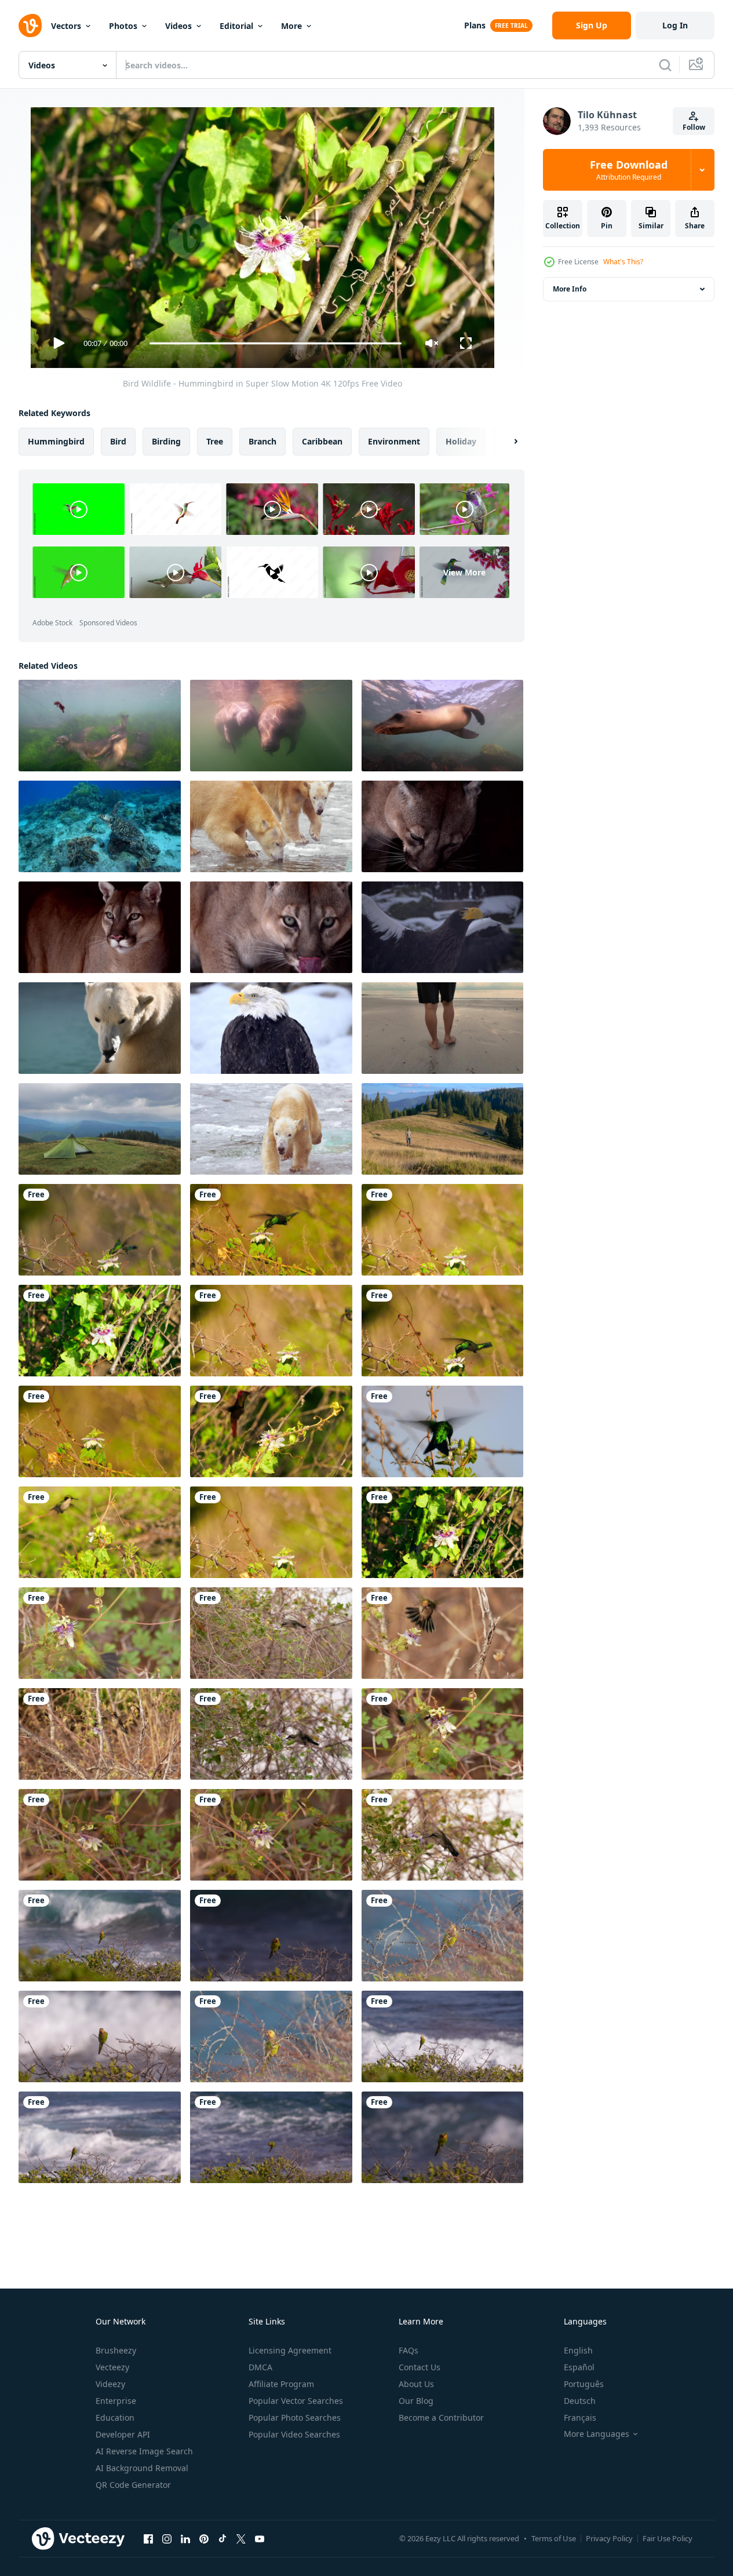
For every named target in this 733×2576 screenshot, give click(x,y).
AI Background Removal (142, 2468)
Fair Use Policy (668, 2538)
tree (215, 441)
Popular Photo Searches (295, 2417)
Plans (475, 25)
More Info (570, 289)
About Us (416, 2384)
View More (464, 572)
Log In (675, 25)
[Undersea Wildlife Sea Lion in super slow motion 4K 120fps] (100, 726)
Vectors (66, 26)
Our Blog (416, 2401)
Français (580, 2417)
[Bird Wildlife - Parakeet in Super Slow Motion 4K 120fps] (100, 1936)
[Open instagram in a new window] (167, 2538)
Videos (178, 26)
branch (262, 441)
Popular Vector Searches (296, 2401)
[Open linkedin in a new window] (185, 2538)
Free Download (629, 170)
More (291, 26)
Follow (694, 127)
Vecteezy (112, 2367)
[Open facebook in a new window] (148, 2538)
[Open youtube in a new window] (260, 2538)
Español (579, 2367)
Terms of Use (554, 2538)
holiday (461, 441)
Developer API (123, 2434)
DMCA (260, 2367)
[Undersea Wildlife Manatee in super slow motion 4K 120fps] (271, 726)
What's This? (623, 262)
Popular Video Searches (294, 2434)
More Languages (597, 2434)
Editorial (236, 26)
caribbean (322, 441)
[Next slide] (506, 442)
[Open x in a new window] (241, 2538)
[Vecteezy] (30, 25)
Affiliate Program (281, 2384)
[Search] (665, 65)
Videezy (110, 2384)
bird (118, 441)
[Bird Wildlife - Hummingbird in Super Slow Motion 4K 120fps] (100, 1230)
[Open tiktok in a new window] (223, 2538)
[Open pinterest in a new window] (204, 2538)
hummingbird (56, 441)
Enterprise (116, 2401)
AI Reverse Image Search (144, 2451)
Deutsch (580, 2401)
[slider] (275, 343)
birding (166, 441)
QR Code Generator (133, 2485)
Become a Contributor (441, 2417)
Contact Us (420, 2367)
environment (394, 441)
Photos (123, 26)
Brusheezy (116, 2350)
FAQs (409, 2350)
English (578, 2350)
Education (115, 2417)
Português (584, 2384)
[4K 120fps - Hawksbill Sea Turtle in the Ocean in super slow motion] (100, 826)
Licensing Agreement (290, 2350)
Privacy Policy (609, 2538)
